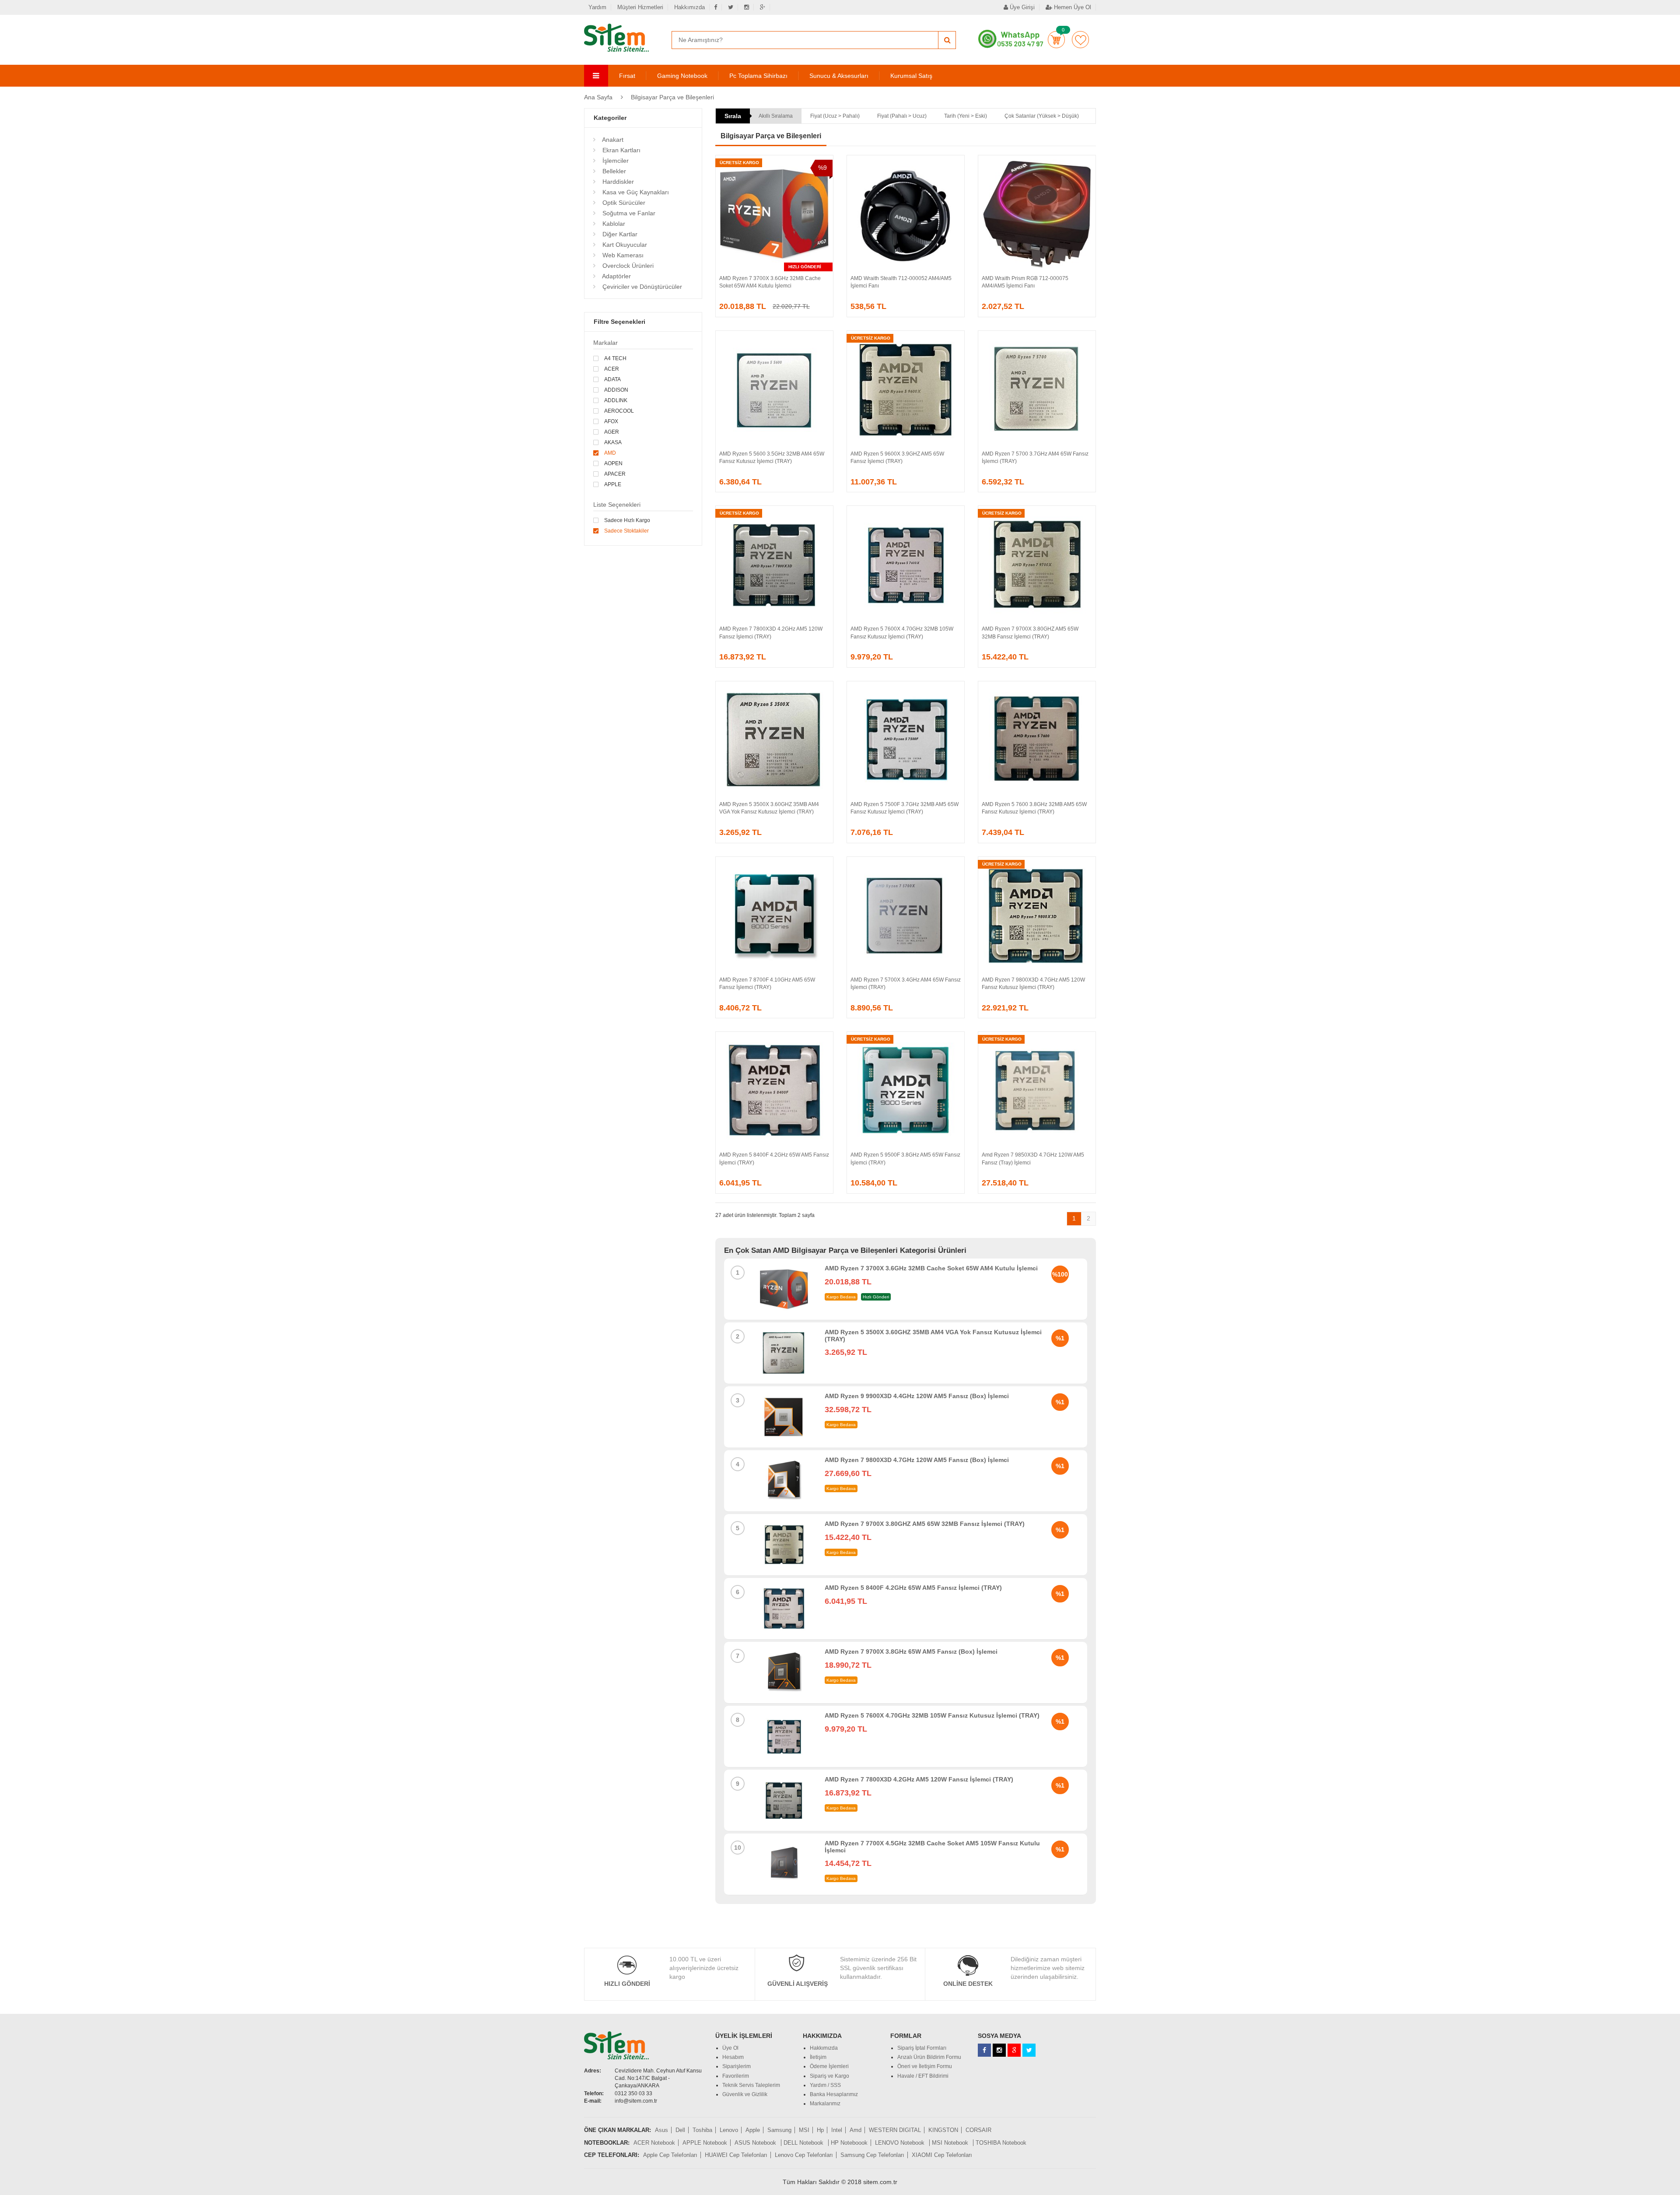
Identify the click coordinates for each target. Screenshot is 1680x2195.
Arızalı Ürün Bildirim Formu (929, 2057)
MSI (804, 2130)
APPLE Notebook (705, 2143)
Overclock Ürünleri (627, 266)
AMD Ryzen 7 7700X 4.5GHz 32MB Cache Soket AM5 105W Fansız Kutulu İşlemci (932, 1846)
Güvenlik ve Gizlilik (745, 2094)
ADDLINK (616, 400)
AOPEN (613, 463)
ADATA (612, 379)
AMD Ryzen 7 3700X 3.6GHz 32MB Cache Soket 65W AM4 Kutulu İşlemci (931, 1268)
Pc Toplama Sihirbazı (758, 76)
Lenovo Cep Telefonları (804, 2155)
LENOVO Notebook (901, 2143)
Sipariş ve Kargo (829, 2076)
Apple (753, 2130)
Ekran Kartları (621, 150)
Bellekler (613, 171)
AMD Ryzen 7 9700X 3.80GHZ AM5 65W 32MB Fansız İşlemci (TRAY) (925, 1524)
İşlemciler (615, 161)
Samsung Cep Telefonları (872, 2155)
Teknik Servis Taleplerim (751, 2085)
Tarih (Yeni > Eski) (966, 116)
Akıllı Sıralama (776, 116)
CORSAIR (978, 2130)
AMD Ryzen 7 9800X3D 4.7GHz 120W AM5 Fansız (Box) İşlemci (917, 1460)
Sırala (733, 116)
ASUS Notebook (756, 2143)
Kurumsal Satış (911, 76)
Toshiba (702, 2130)
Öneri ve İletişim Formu (925, 2066)
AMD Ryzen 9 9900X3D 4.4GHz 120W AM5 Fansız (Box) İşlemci (917, 1396)
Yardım (597, 7)
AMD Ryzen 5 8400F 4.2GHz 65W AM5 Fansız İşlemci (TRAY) (913, 1588)
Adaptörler (616, 276)
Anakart (612, 140)
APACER (615, 474)
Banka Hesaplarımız (834, 2094)
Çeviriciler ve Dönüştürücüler (641, 287)
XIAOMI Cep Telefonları (942, 2155)
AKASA (613, 442)
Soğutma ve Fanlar (628, 213)
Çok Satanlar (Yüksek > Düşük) (1042, 116)
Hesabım (733, 2057)
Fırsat (627, 76)
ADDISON (616, 390)
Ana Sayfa (598, 97)
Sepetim (1056, 40)
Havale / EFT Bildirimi (923, 2076)
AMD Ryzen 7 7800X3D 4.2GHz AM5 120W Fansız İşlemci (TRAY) (919, 1779)
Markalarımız (825, 2104)
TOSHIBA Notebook (1001, 2143)
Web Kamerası (622, 255)
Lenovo (729, 2130)
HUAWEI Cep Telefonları (736, 2155)
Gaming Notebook (682, 76)
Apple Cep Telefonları (670, 2155)
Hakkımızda (689, 7)
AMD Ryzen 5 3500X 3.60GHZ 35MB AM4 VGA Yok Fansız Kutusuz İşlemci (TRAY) (933, 1335)
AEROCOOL (619, 411)
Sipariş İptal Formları (922, 2048)
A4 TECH (615, 358)
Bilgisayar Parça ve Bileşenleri (672, 97)
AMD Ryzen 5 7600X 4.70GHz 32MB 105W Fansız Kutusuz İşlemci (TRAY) (932, 1715)
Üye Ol (730, 2048)
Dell (680, 2130)
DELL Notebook (804, 2143)
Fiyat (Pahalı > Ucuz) (902, 116)
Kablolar (613, 224)
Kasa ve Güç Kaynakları (635, 192)
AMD (610, 453)
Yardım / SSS (825, 2085)
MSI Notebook (951, 2143)
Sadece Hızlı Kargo (627, 520)
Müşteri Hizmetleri (640, 7)
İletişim (818, 2057)
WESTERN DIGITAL (895, 2130)
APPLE (613, 484)
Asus (661, 2130)
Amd (856, 2130)
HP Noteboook (849, 2143)
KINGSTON (943, 2130)
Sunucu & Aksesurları (839, 76)
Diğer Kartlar (619, 234)
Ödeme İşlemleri (829, 2066)
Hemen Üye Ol (1072, 7)
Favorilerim (1080, 40)
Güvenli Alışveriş (798, 1984)
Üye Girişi (1021, 7)
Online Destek (968, 1984)
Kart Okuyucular (624, 245)
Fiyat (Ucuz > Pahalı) (835, 116)
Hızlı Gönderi (627, 1984)
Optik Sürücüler (623, 203)
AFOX (611, 421)
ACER (612, 369)
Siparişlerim (737, 2066)
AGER (612, 432)
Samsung (779, 2130)
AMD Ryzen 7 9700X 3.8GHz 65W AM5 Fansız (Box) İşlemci (911, 1652)
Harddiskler (617, 182)
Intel (837, 2130)
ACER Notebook (654, 2143)
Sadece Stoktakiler (626, 531)
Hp (820, 2130)
